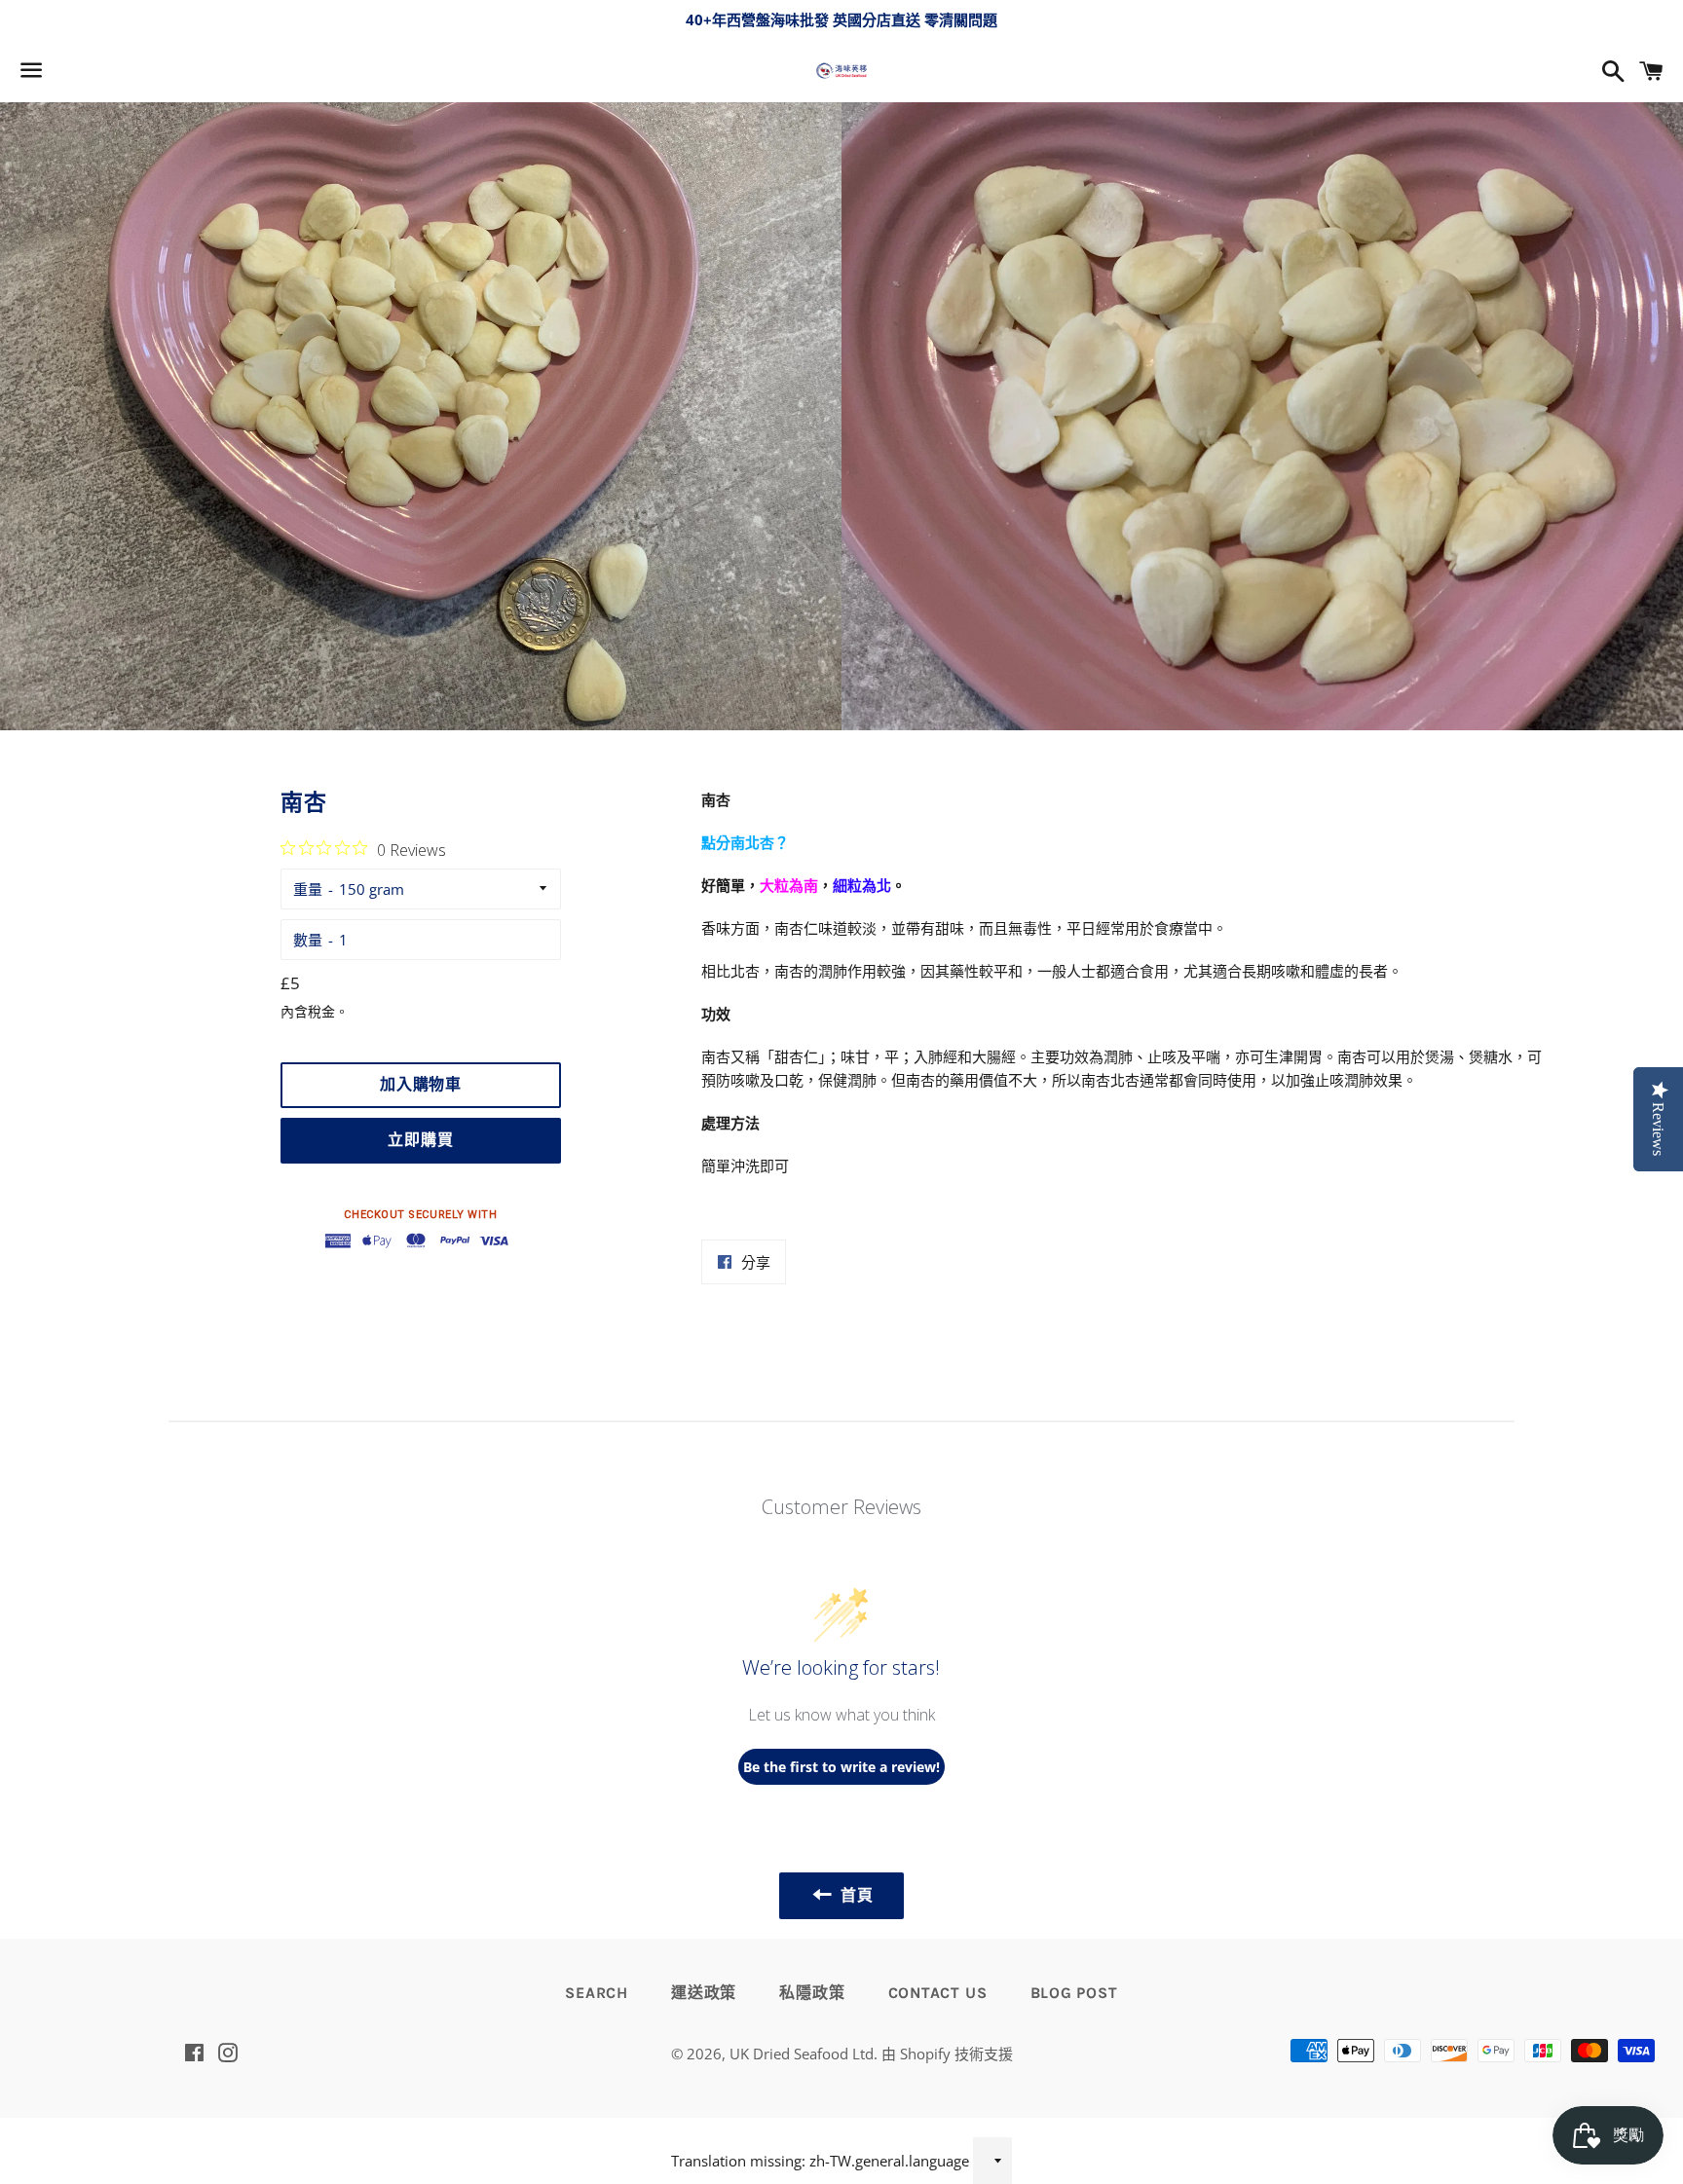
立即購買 (420, 1140)
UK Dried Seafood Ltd (802, 2054)
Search (597, 1993)
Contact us (938, 1993)
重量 (308, 889)
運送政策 (704, 1993)
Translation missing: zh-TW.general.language (820, 2161)
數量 (308, 940)
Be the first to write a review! (841, 1767)
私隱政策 (812, 1993)
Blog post (1074, 1993)
